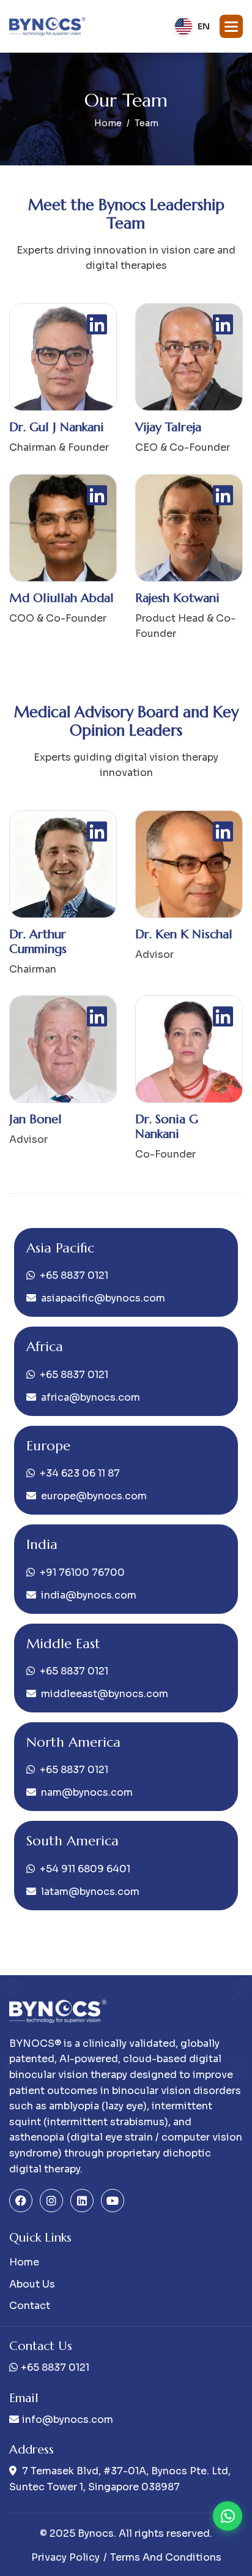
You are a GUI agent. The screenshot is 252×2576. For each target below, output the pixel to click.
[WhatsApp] (228, 2516)
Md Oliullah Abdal (61, 598)
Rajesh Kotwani (177, 598)
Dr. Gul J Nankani (57, 427)
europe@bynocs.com (94, 1496)
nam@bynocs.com (87, 1792)
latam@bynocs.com (90, 1892)
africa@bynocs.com (91, 1397)
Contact (30, 2306)
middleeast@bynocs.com (105, 1694)
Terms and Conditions (166, 2557)
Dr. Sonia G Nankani (167, 1127)
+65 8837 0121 (74, 1275)
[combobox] (192, 26)
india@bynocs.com (89, 1595)
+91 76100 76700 (82, 1572)
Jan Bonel (35, 1119)
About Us (32, 2284)
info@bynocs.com (68, 2420)
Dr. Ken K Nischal (184, 934)
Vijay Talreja (168, 427)
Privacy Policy (65, 2557)
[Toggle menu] (231, 26)
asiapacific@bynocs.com (103, 1298)
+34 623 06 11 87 (80, 1473)
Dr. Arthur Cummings (38, 942)
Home (108, 123)
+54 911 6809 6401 (85, 1869)
